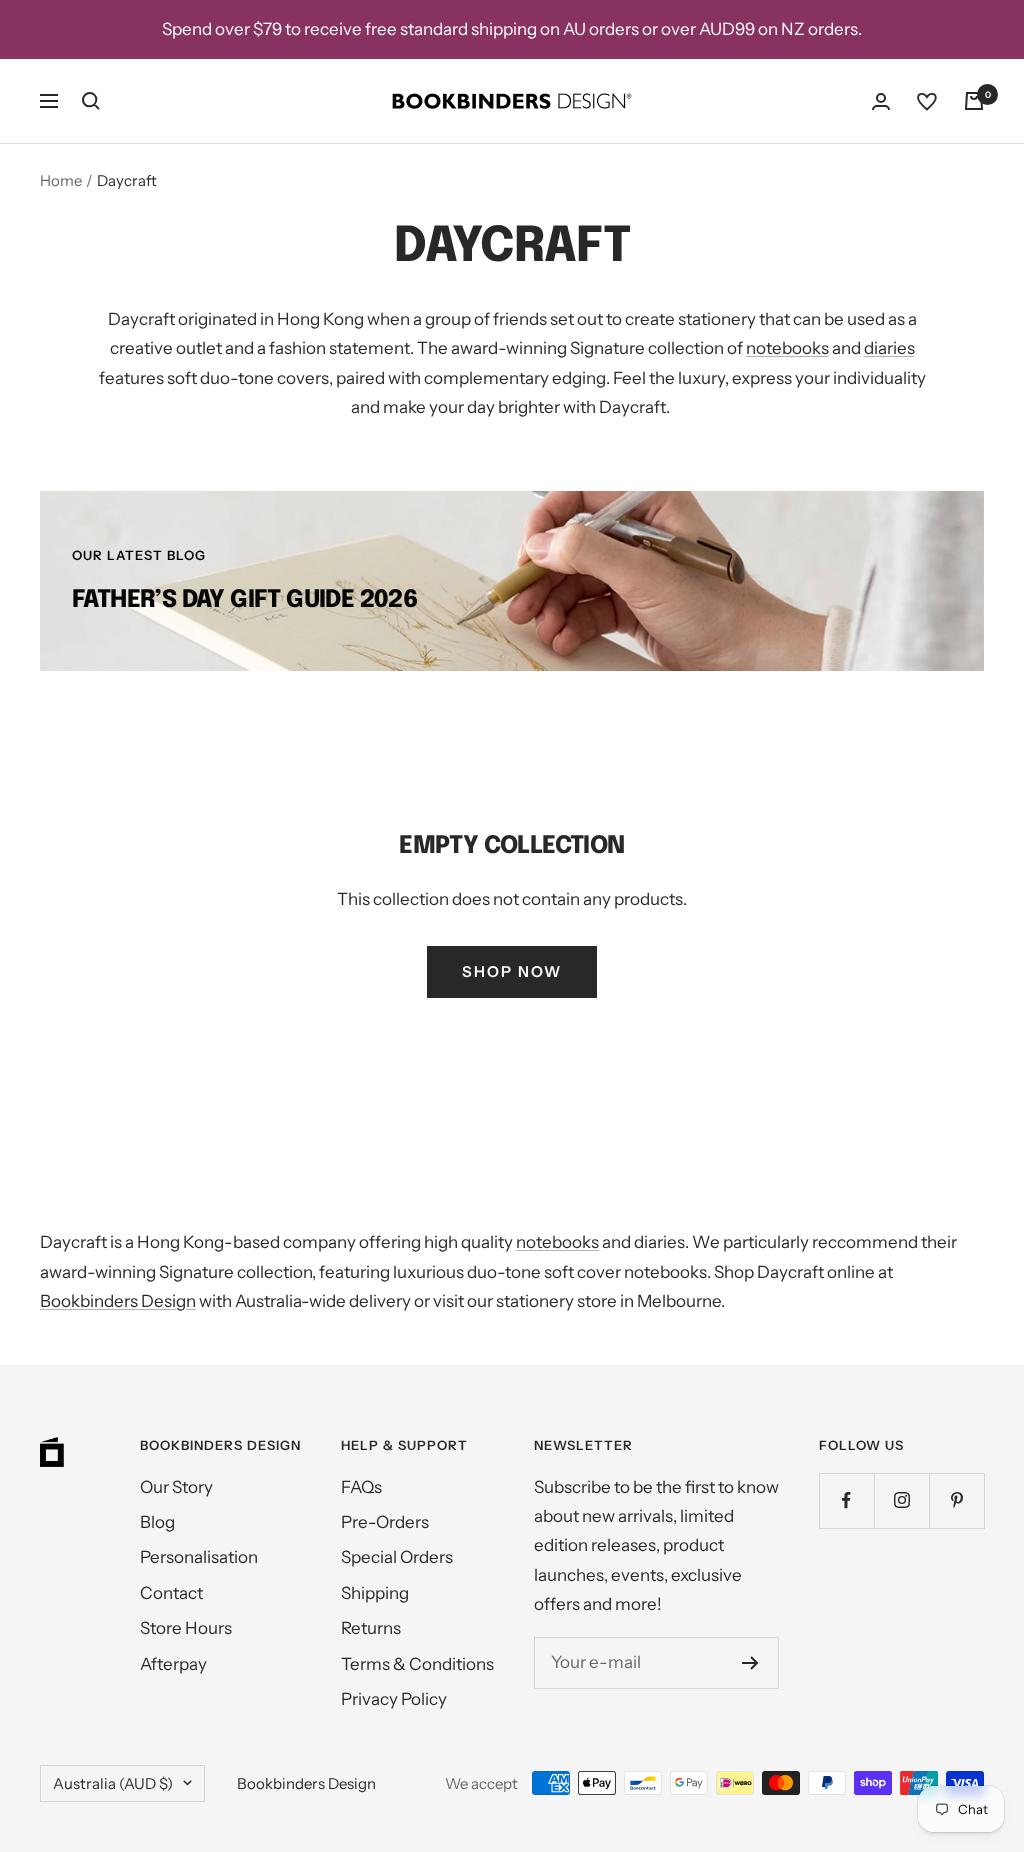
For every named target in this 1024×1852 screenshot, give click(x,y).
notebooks (787, 348)
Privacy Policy (394, 1699)
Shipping (375, 1593)
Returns (371, 1628)
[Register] (750, 1663)
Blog (157, 1522)
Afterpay (173, 1664)
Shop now (512, 971)
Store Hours (186, 1628)
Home (61, 180)
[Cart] (974, 101)
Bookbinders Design (118, 1301)
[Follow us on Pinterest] (956, 1500)
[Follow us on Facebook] (846, 1500)
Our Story (176, 1487)
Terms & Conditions (417, 1664)
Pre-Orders (385, 1522)
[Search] (91, 101)
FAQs (361, 1487)
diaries (889, 348)
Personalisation (199, 1557)
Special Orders (397, 1557)
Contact (171, 1593)
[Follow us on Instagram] (901, 1500)
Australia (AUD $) (113, 1783)
